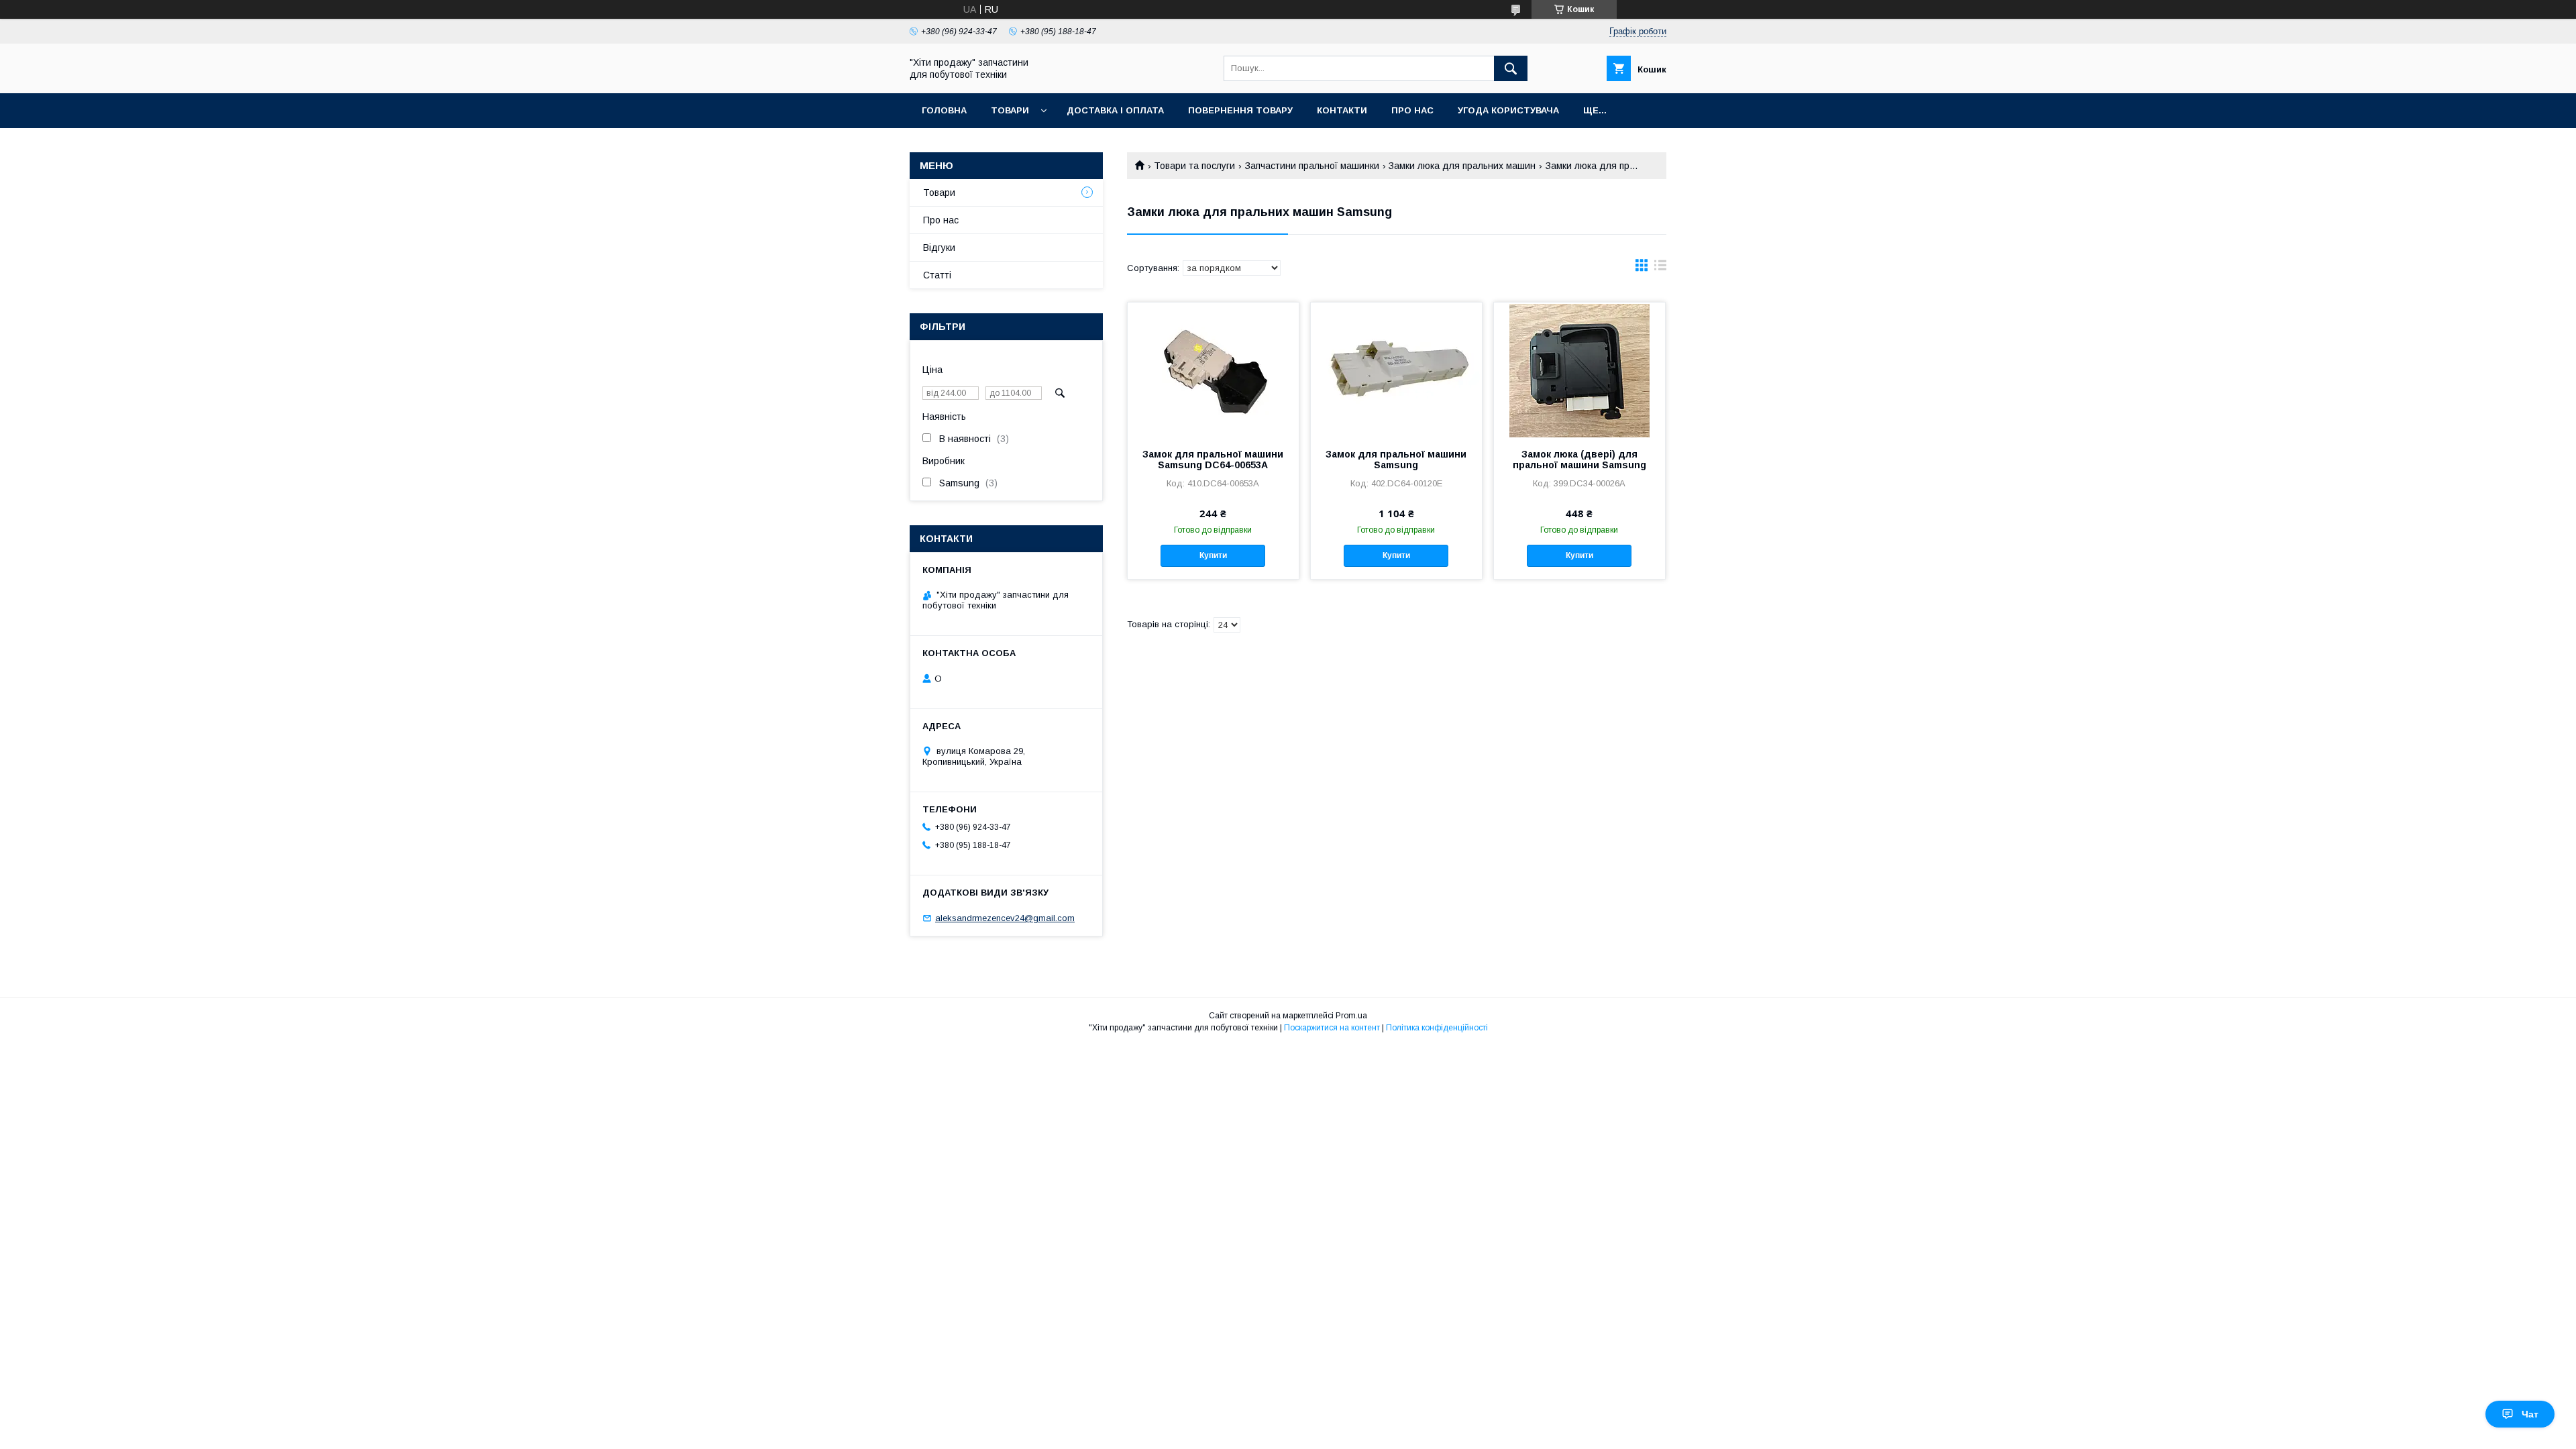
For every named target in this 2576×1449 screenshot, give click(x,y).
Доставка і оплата (1115, 110)
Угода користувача (1508, 110)
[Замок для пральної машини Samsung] (1396, 370)
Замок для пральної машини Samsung (1396, 460)
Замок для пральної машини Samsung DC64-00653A (1213, 460)
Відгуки (939, 248)
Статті (937, 275)
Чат (2530, 1414)
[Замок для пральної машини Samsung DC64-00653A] (1213, 370)
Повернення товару (1240, 110)
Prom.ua (1351, 1016)
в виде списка (1660, 268)
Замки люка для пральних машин (1462, 166)
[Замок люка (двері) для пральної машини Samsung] (1579, 370)
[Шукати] (1511, 68)
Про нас (1412, 110)
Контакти (1342, 110)
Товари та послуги (1194, 166)
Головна (944, 110)
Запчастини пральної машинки (1312, 166)
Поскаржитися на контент (1332, 1028)
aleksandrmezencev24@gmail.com (1005, 918)
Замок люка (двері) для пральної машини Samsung (1579, 460)
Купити (1213, 555)
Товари (1010, 110)
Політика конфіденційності (1437, 1028)
